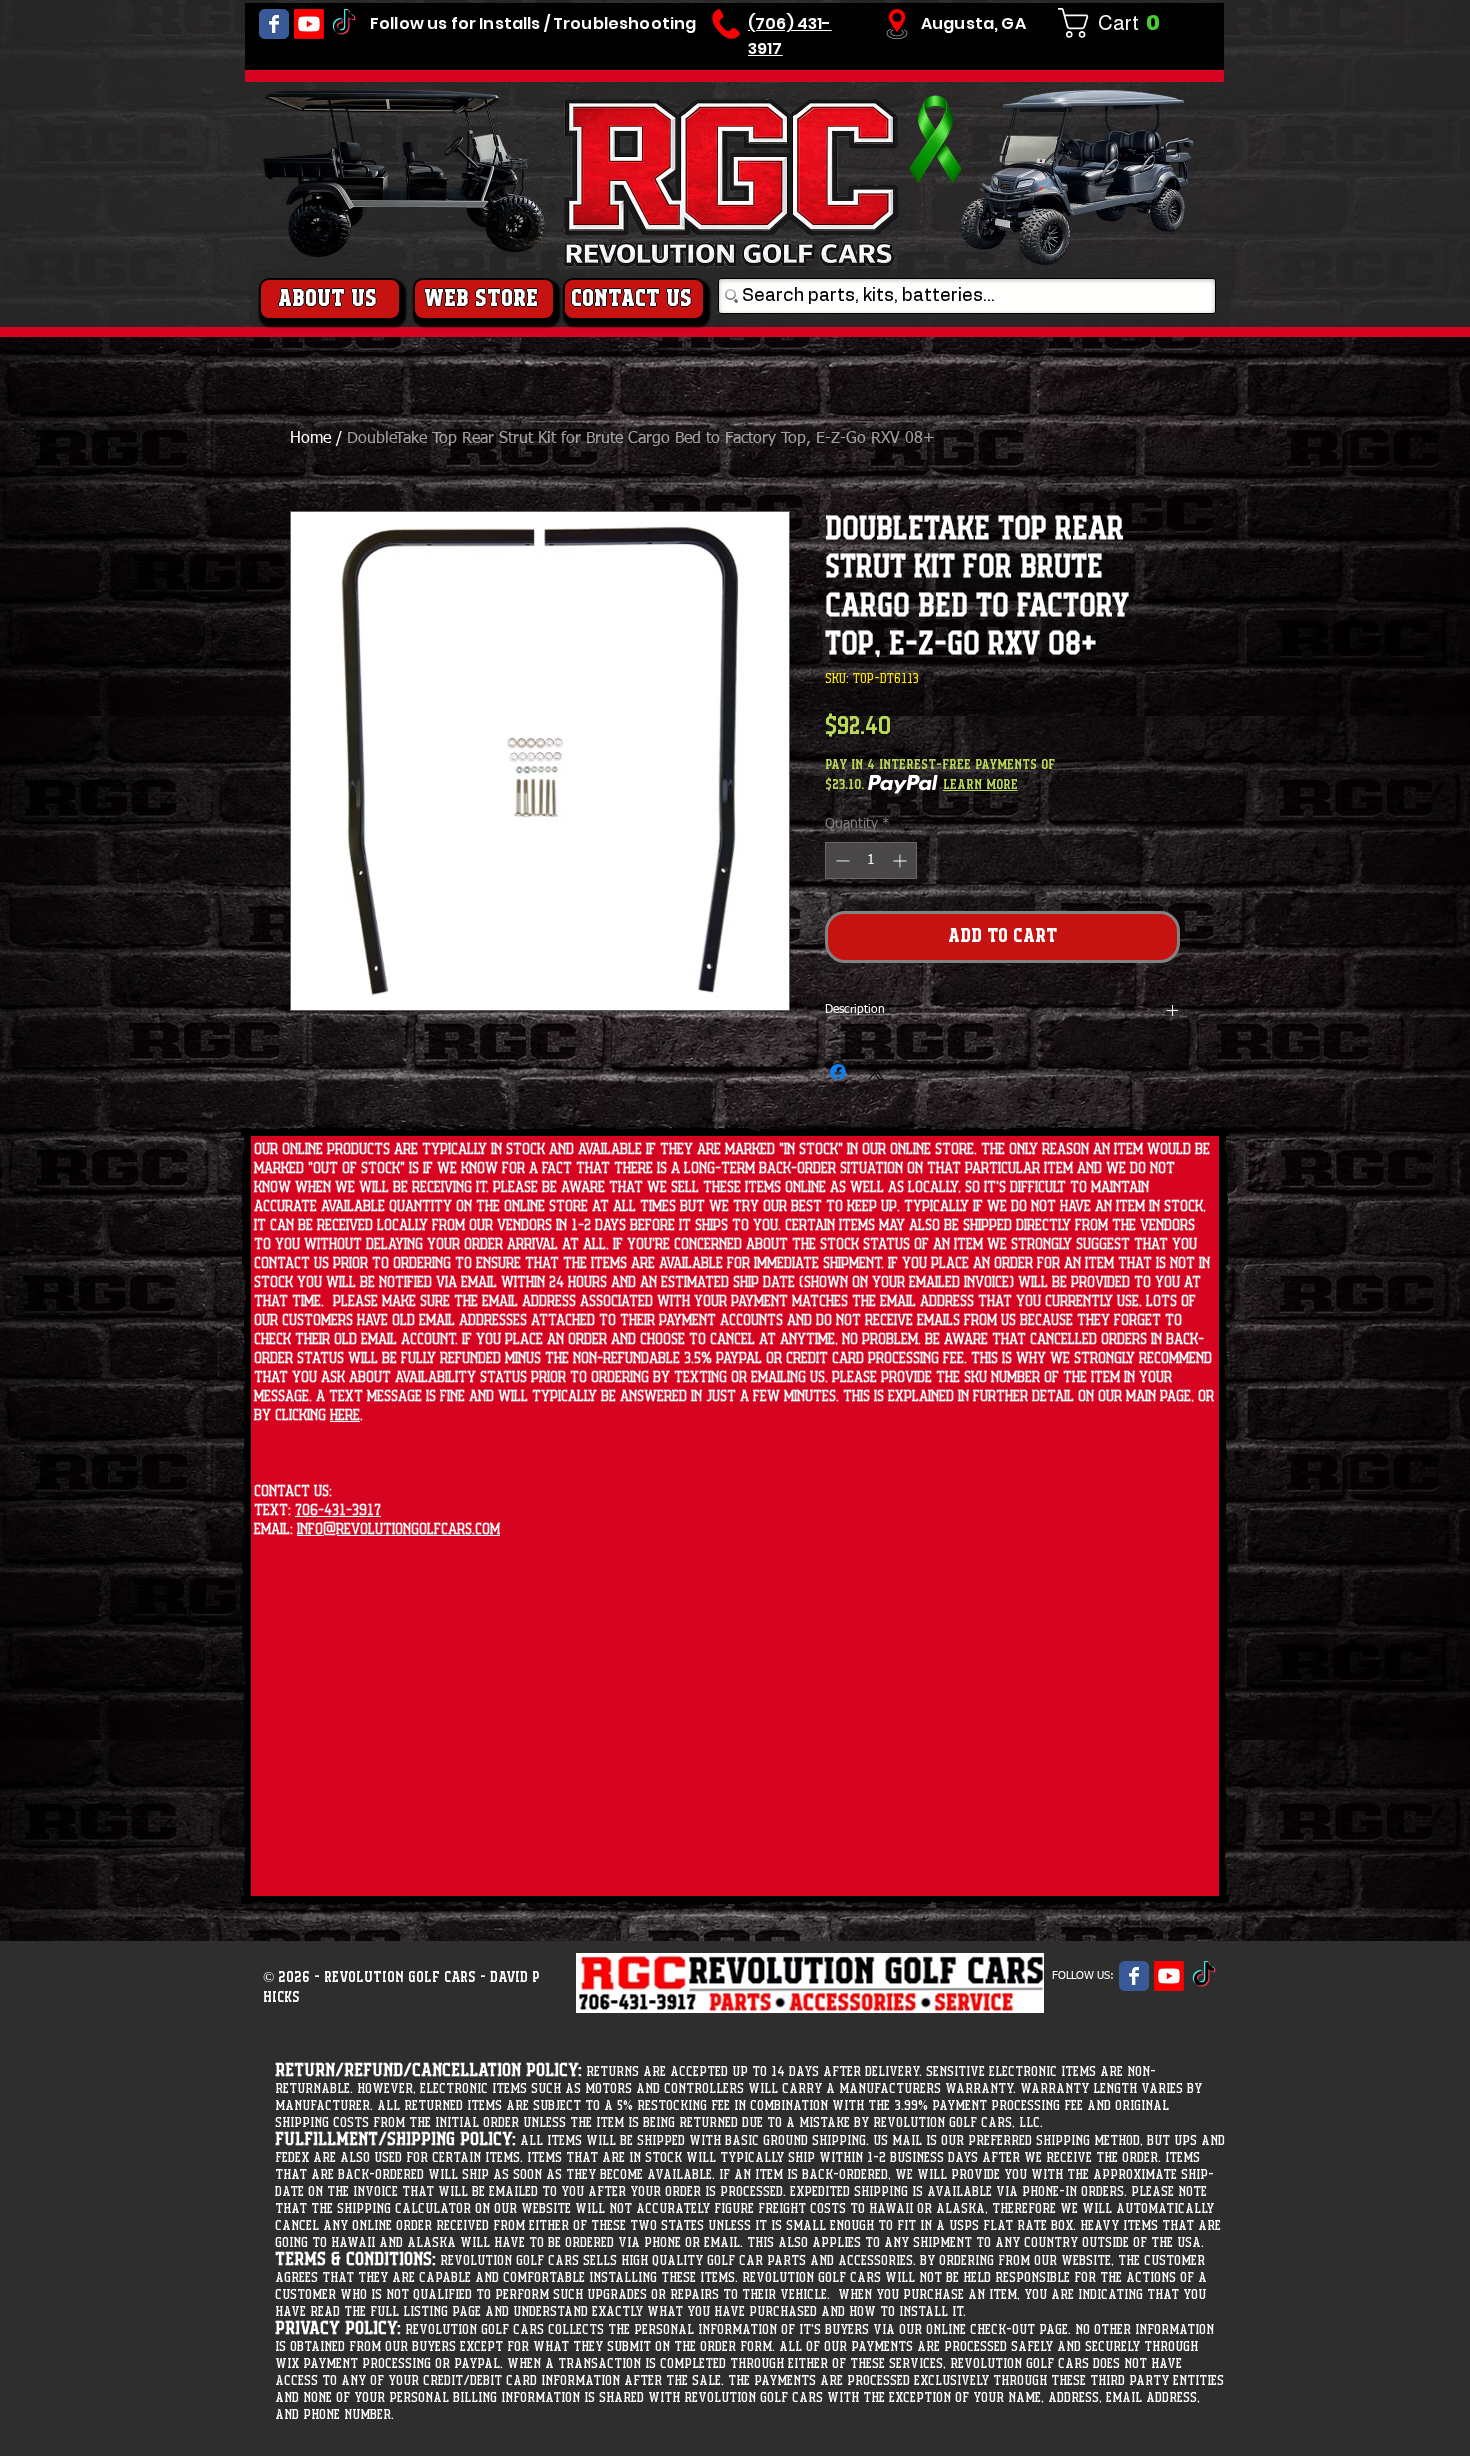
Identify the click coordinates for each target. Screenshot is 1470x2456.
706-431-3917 (338, 1510)
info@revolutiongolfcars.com (398, 1529)
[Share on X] (876, 1072)
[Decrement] (840, 860)
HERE (345, 1415)
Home (310, 439)
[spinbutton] (871, 860)
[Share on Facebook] (838, 1072)
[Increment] (901, 860)
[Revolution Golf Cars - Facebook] (274, 24)
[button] (1117, 23)
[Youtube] (309, 24)
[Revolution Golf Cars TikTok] (344, 24)
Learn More (980, 785)
